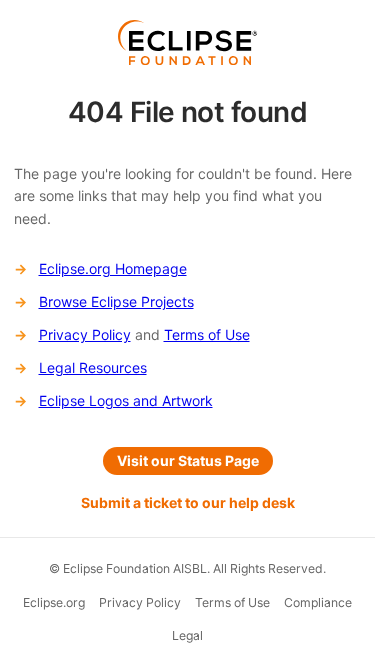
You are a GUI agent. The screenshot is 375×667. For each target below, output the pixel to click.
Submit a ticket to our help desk (188, 502)
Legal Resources (93, 367)
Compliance (318, 602)
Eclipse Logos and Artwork (126, 400)
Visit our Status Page (188, 460)
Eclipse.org (54, 602)
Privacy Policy (85, 334)
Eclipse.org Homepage (113, 268)
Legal (187, 635)
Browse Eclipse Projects (116, 301)
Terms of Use (207, 334)
